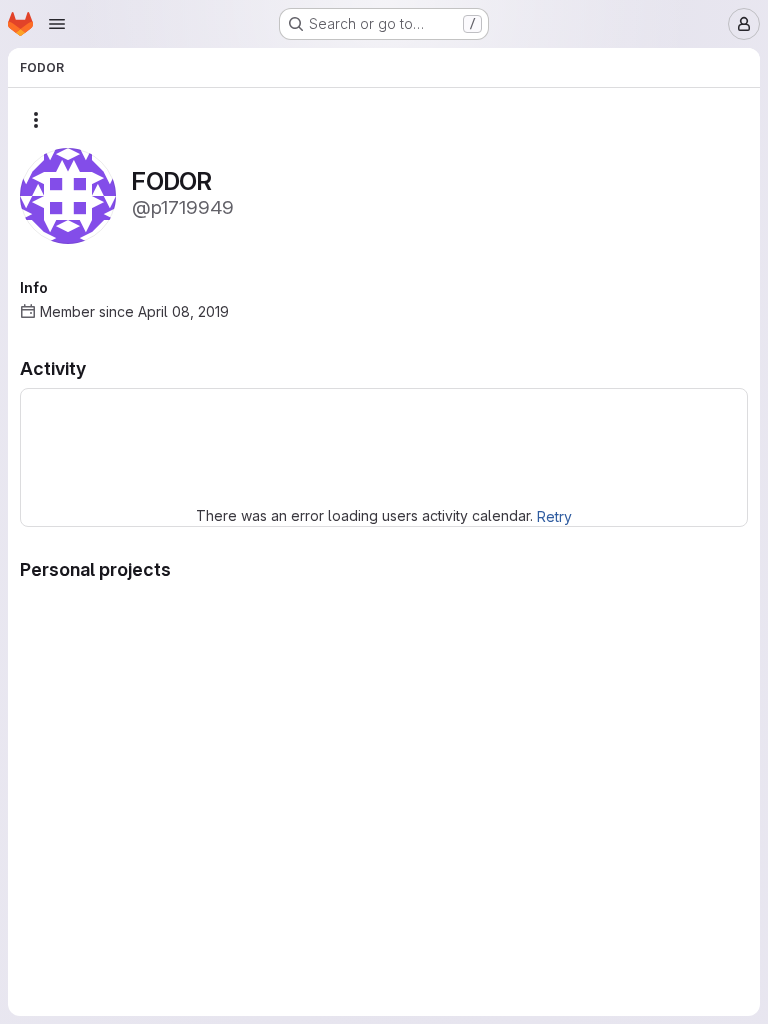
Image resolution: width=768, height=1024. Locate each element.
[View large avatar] (68, 194)
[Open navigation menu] (57, 24)
